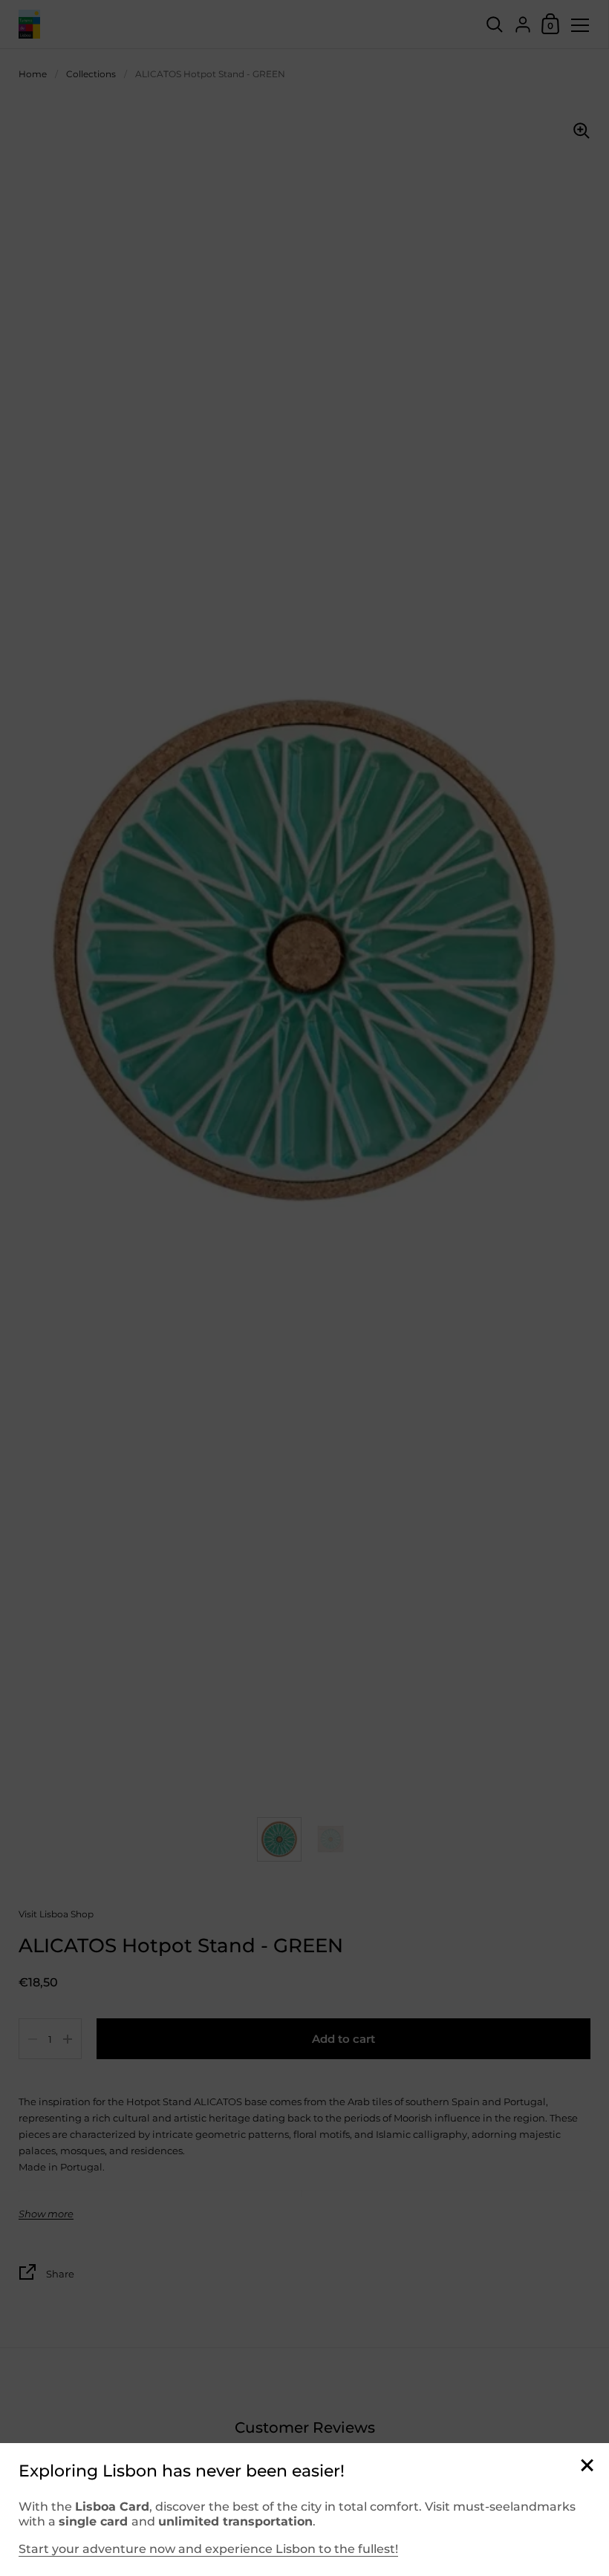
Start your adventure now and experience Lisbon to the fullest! (208, 2549)
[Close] (587, 2466)
